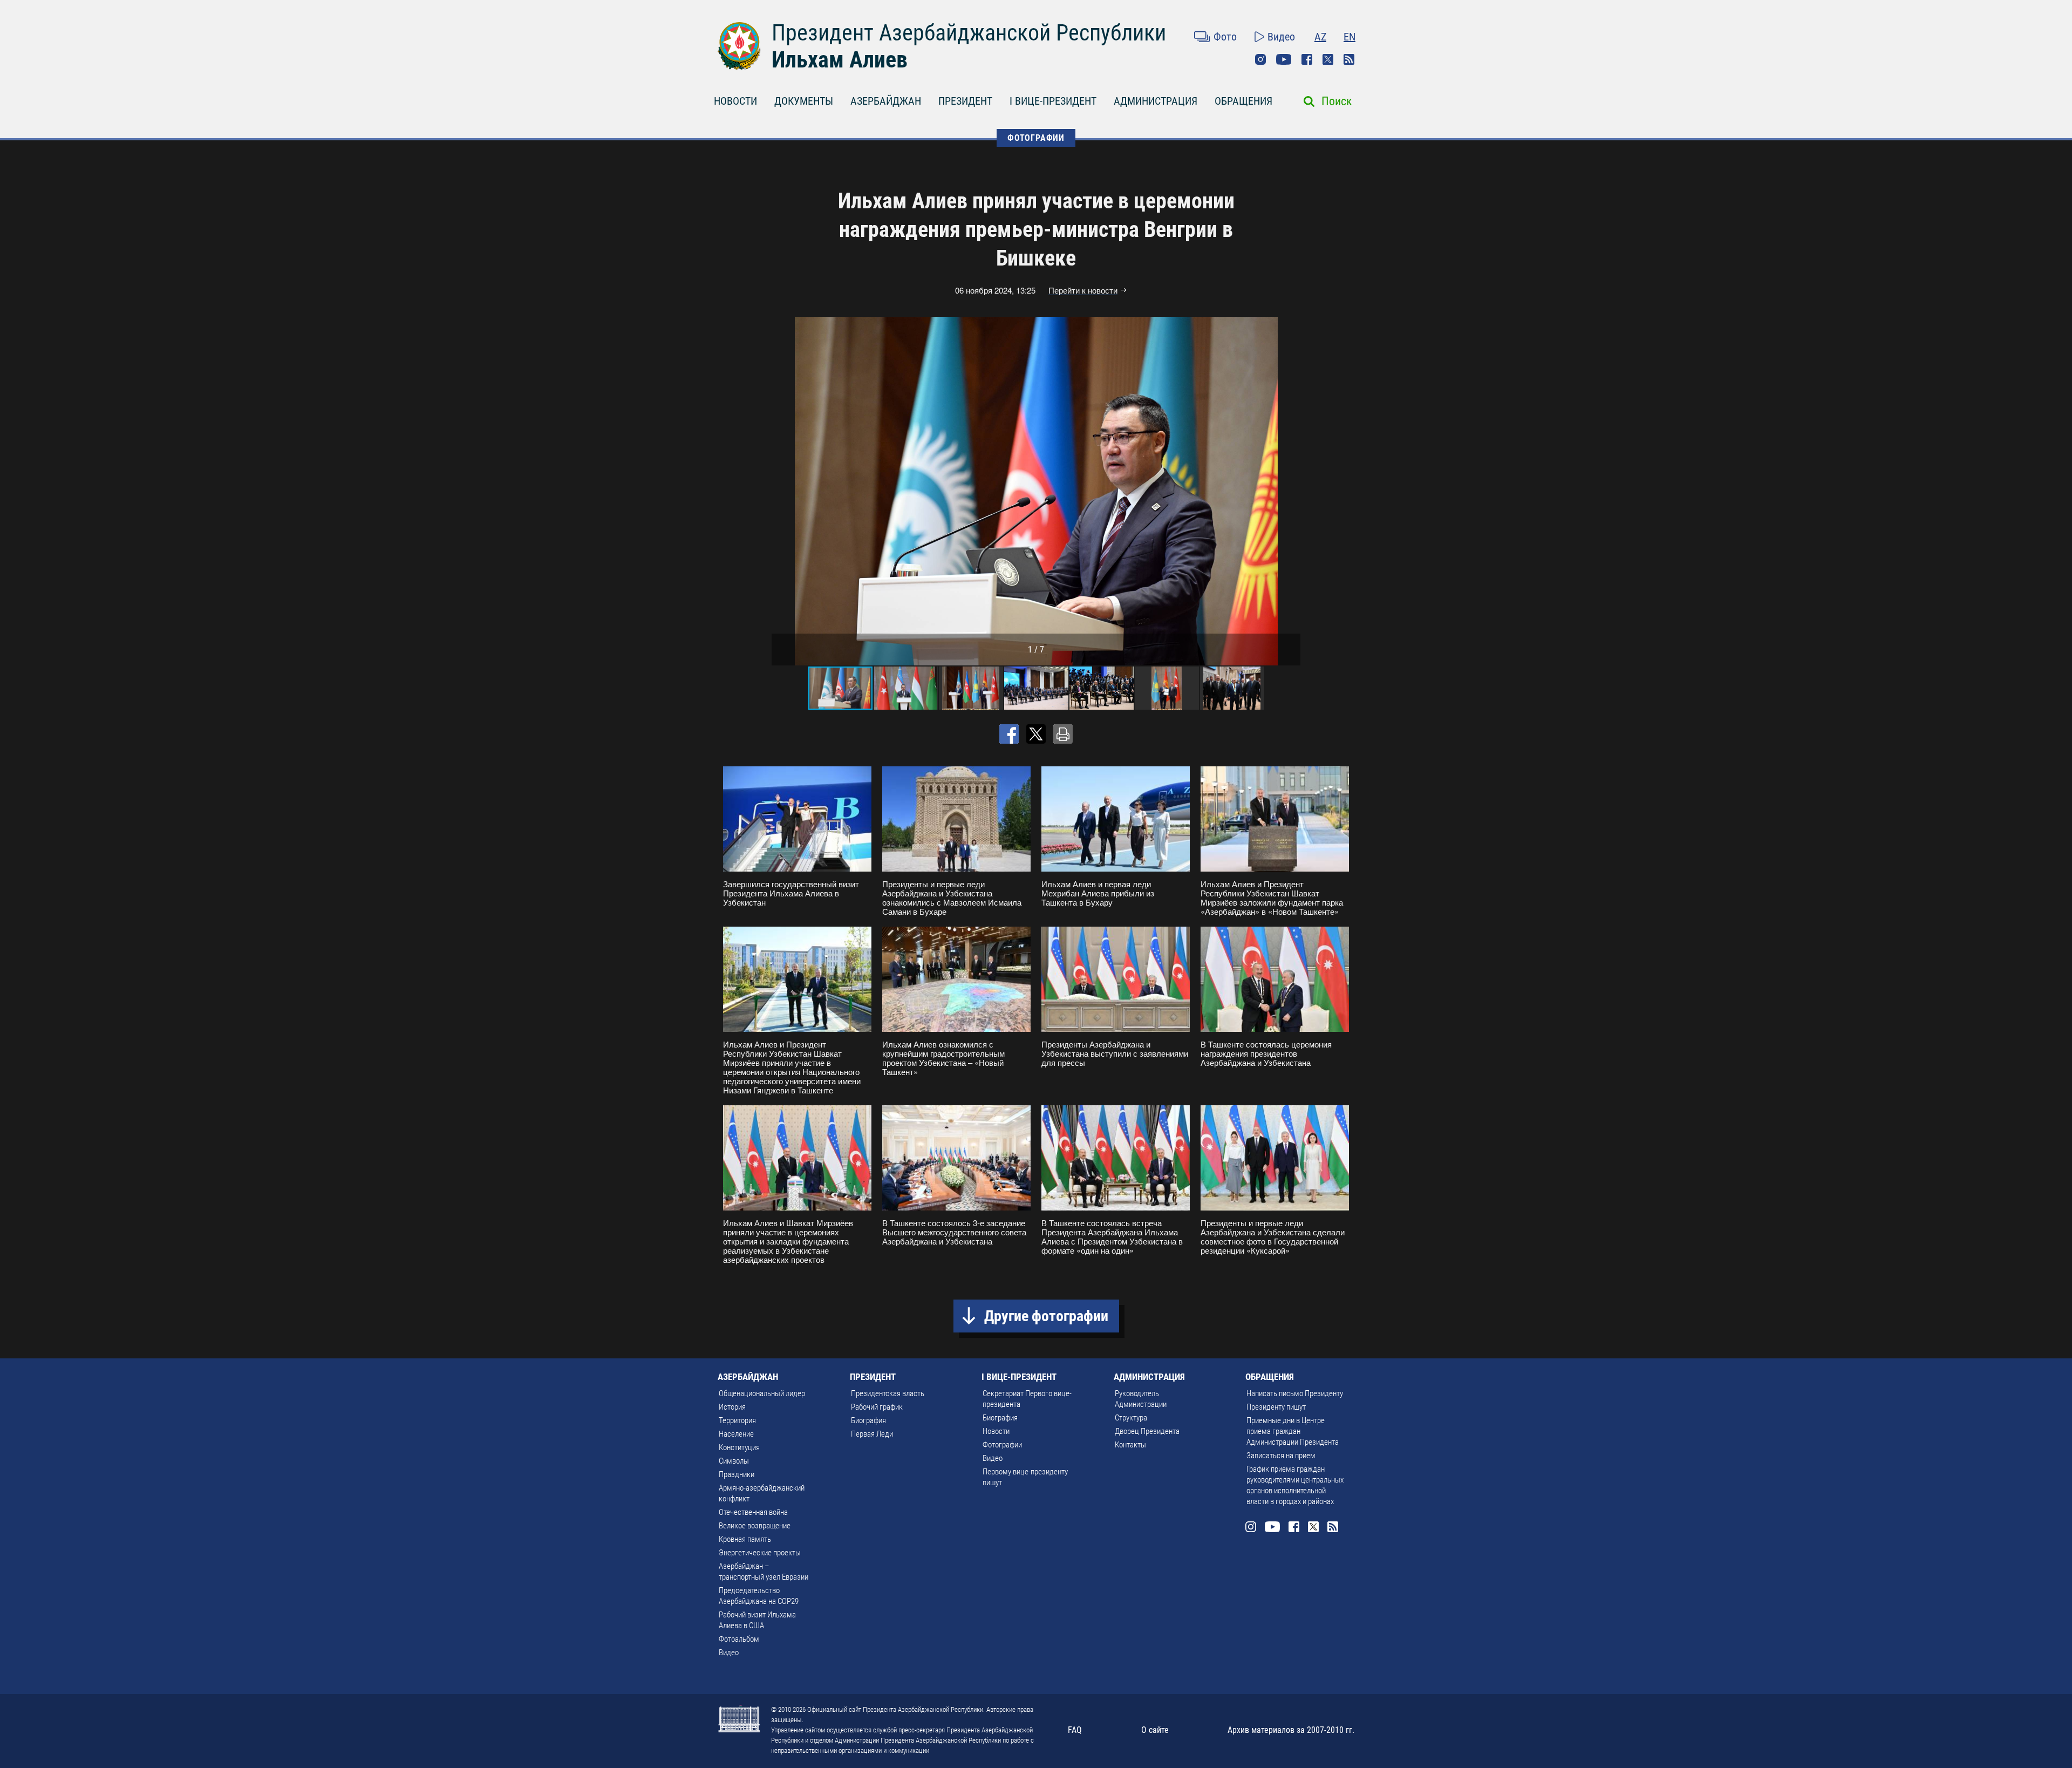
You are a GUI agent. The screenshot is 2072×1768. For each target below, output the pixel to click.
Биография (868, 1420)
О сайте (1155, 1730)
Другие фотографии (1046, 1316)
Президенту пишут (1276, 1407)
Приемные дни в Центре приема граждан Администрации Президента (1293, 1431)
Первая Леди (872, 1434)
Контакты (1130, 1445)
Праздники (737, 1474)
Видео (1281, 37)
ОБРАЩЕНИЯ (1243, 101)
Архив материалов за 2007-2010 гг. (1291, 1730)
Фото (1225, 37)
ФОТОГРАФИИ (1036, 138)
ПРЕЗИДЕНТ (965, 101)
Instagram (1260, 59)
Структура (1131, 1418)
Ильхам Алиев (840, 60)
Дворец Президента (1147, 1431)
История (732, 1407)
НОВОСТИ (735, 101)
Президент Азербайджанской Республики (969, 33)
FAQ (1075, 1730)
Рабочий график (877, 1407)
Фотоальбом (739, 1639)
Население (736, 1434)
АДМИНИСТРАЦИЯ (1156, 101)
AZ (1320, 37)
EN (1349, 37)
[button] (1291, 491)
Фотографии (1002, 1445)
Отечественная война (753, 1512)
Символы (734, 1461)
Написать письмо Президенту (1295, 1393)
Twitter (1328, 59)
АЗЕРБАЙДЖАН (886, 101)
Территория (737, 1420)
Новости (996, 1431)
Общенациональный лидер (762, 1393)
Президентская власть (888, 1393)
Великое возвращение (755, 1526)
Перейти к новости (1083, 290)
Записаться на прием (1281, 1456)
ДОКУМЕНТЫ (804, 101)
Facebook (1307, 59)
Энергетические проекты (760, 1553)
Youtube (1284, 59)
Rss (1349, 59)
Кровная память (745, 1539)
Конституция (739, 1447)
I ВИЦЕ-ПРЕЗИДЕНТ (1053, 101)
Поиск (1337, 101)
